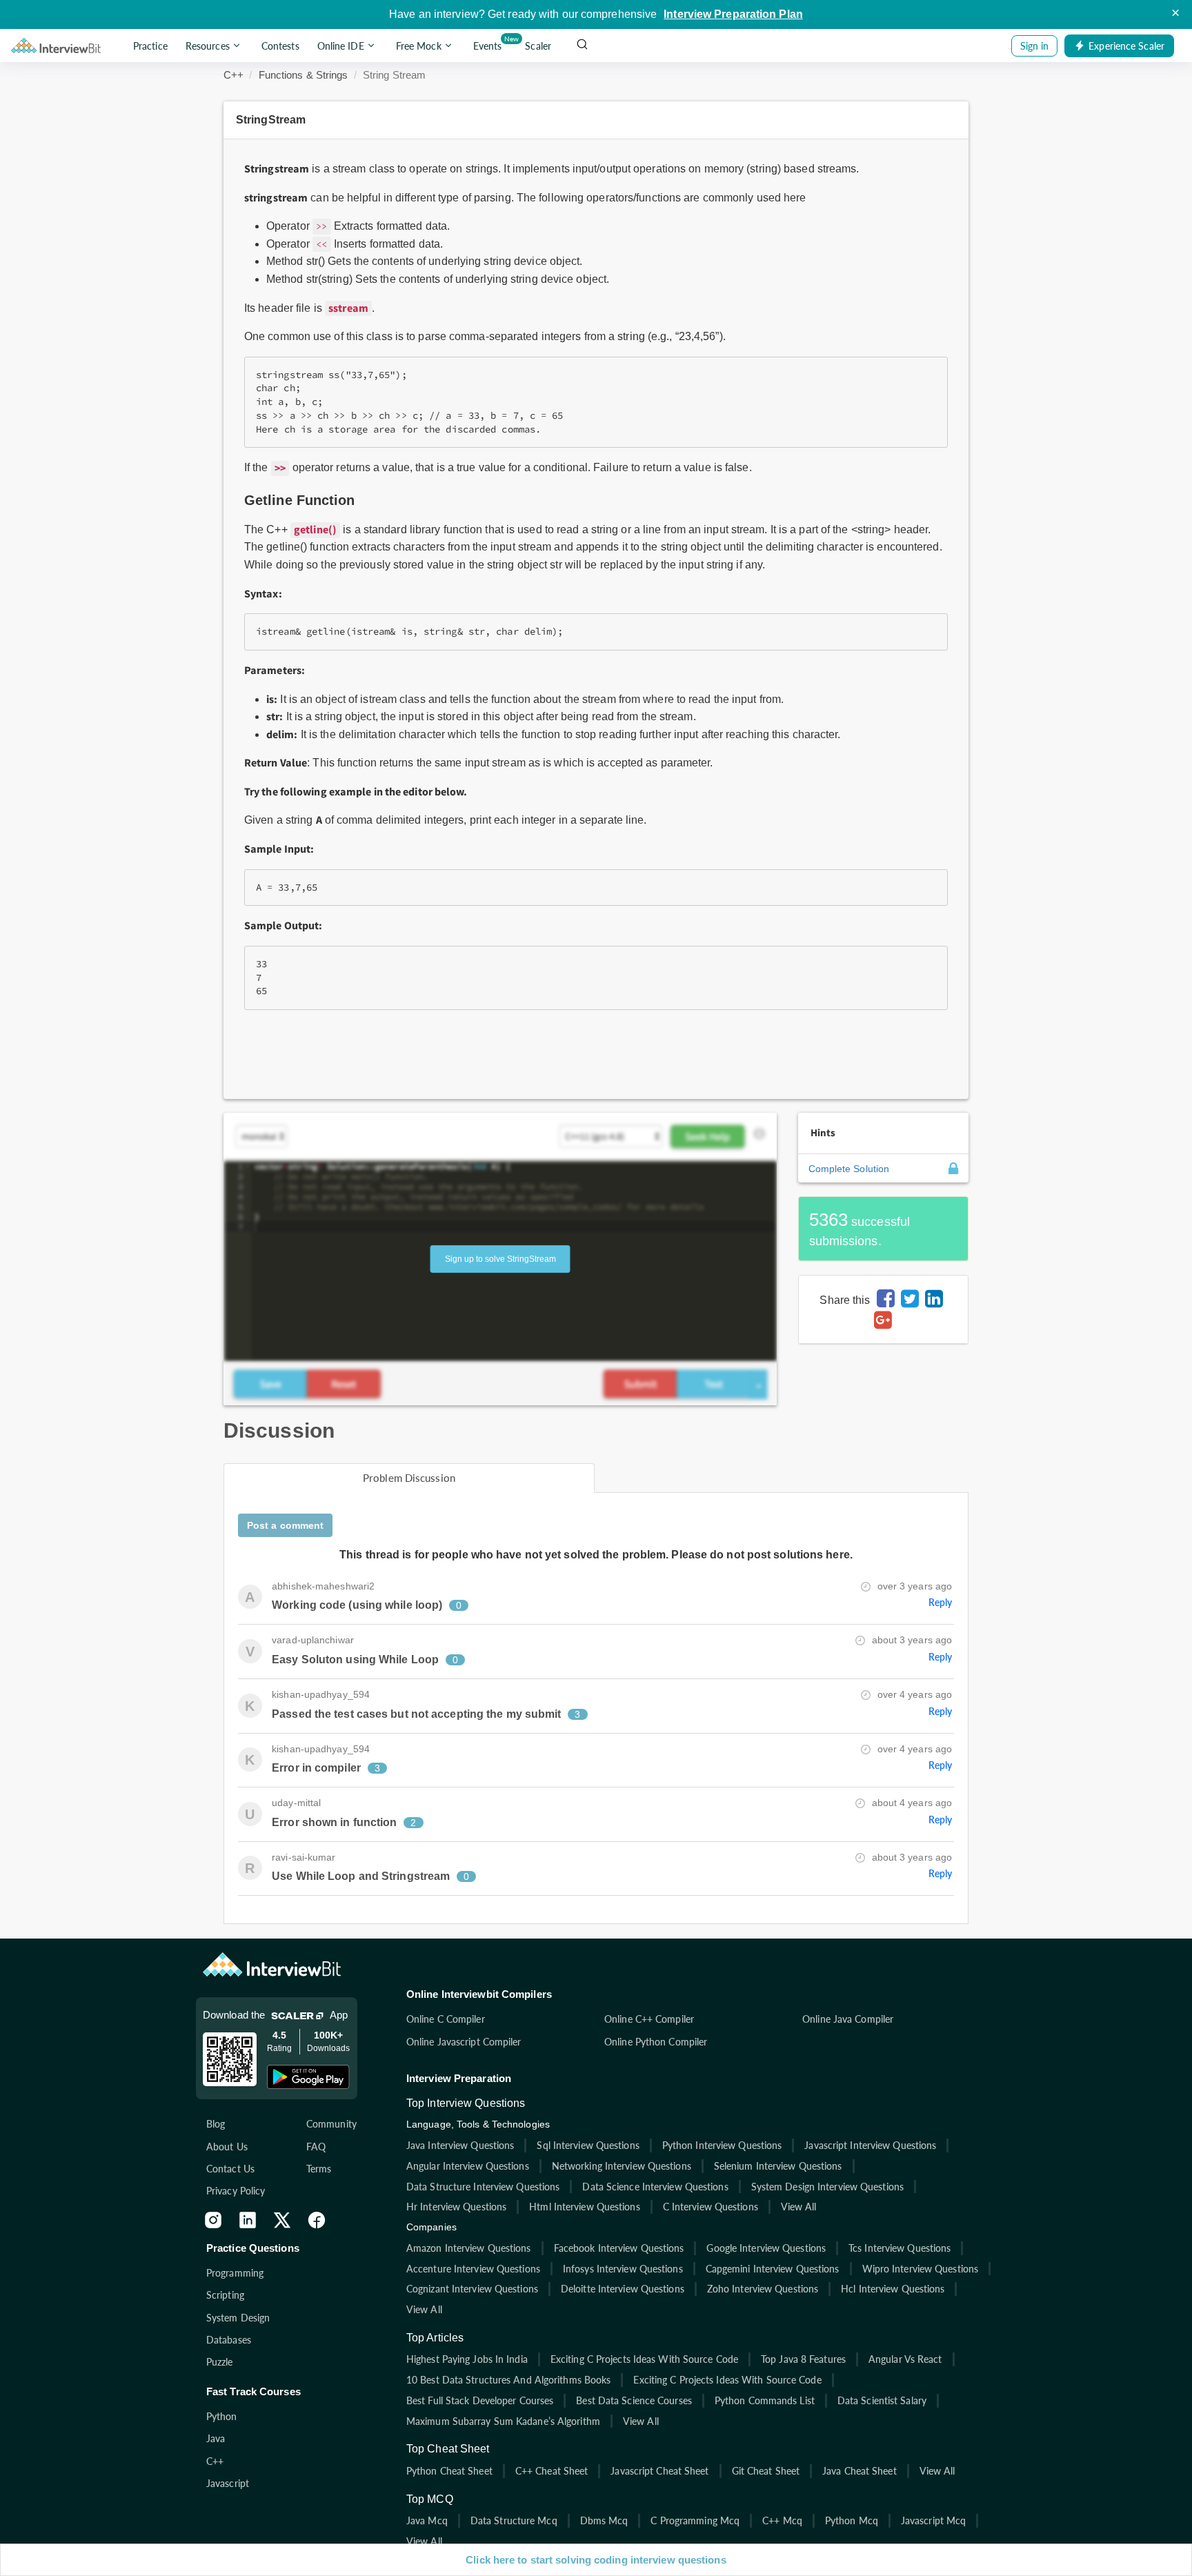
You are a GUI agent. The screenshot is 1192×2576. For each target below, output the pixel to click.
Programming (235, 2273)
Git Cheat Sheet (766, 2471)
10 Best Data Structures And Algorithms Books (508, 2380)
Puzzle (220, 2362)
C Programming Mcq (695, 2520)
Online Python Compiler (656, 2042)
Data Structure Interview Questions (483, 2187)
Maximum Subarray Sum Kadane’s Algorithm (503, 2421)
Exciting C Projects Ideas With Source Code (644, 2359)
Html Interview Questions (584, 2207)
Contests (280, 46)
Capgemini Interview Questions (773, 2269)
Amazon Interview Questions (469, 2248)
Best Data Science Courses (634, 2400)
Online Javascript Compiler (464, 2042)
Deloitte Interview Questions (623, 2289)
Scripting (225, 2295)
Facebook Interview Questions (619, 2248)
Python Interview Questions (722, 2145)
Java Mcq (427, 2520)
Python (222, 2416)
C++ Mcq (782, 2520)
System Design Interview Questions (827, 2187)
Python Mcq (852, 2520)
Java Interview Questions (460, 2145)
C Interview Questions (711, 2207)
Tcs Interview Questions (900, 2248)
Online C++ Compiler (649, 2019)
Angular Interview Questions (468, 2166)
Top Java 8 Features (803, 2359)
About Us (227, 2147)
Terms (319, 2169)
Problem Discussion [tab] (409, 1478)
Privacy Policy (236, 2191)
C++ (234, 75)
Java (216, 2438)
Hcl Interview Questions (893, 2289)
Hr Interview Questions (456, 2207)
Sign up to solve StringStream (500, 1259)
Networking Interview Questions (622, 2166)
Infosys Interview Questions (623, 2269)
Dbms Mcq (604, 2520)
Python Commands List (765, 2400)
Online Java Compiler (848, 2019)
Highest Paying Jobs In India (467, 2359)
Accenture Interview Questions (473, 2269)
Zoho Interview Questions (763, 2289)
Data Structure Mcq (514, 2520)
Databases (229, 2340)
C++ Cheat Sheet (552, 2471)
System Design (238, 2318)
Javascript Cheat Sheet (659, 2471)
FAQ (316, 2147)
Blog (216, 2124)
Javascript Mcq (933, 2520)
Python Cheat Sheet (449, 2471)
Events (490, 43)
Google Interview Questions (766, 2248)
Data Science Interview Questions (655, 2187)
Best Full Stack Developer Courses (480, 2400)
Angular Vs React (905, 2359)
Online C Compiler (446, 2019)
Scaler (538, 46)
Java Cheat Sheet (860, 2471)
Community (331, 2124)
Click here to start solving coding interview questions (596, 2560)
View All (799, 2207)
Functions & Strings (304, 75)
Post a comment (285, 1525)
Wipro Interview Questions (921, 2269)
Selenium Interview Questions (778, 2166)
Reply (941, 1602)
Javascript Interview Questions (870, 2145)
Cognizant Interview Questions (472, 2289)
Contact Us (230, 2169)
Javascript (228, 2483)
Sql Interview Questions (588, 2145)
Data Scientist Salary (882, 2400)
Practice (150, 46)
